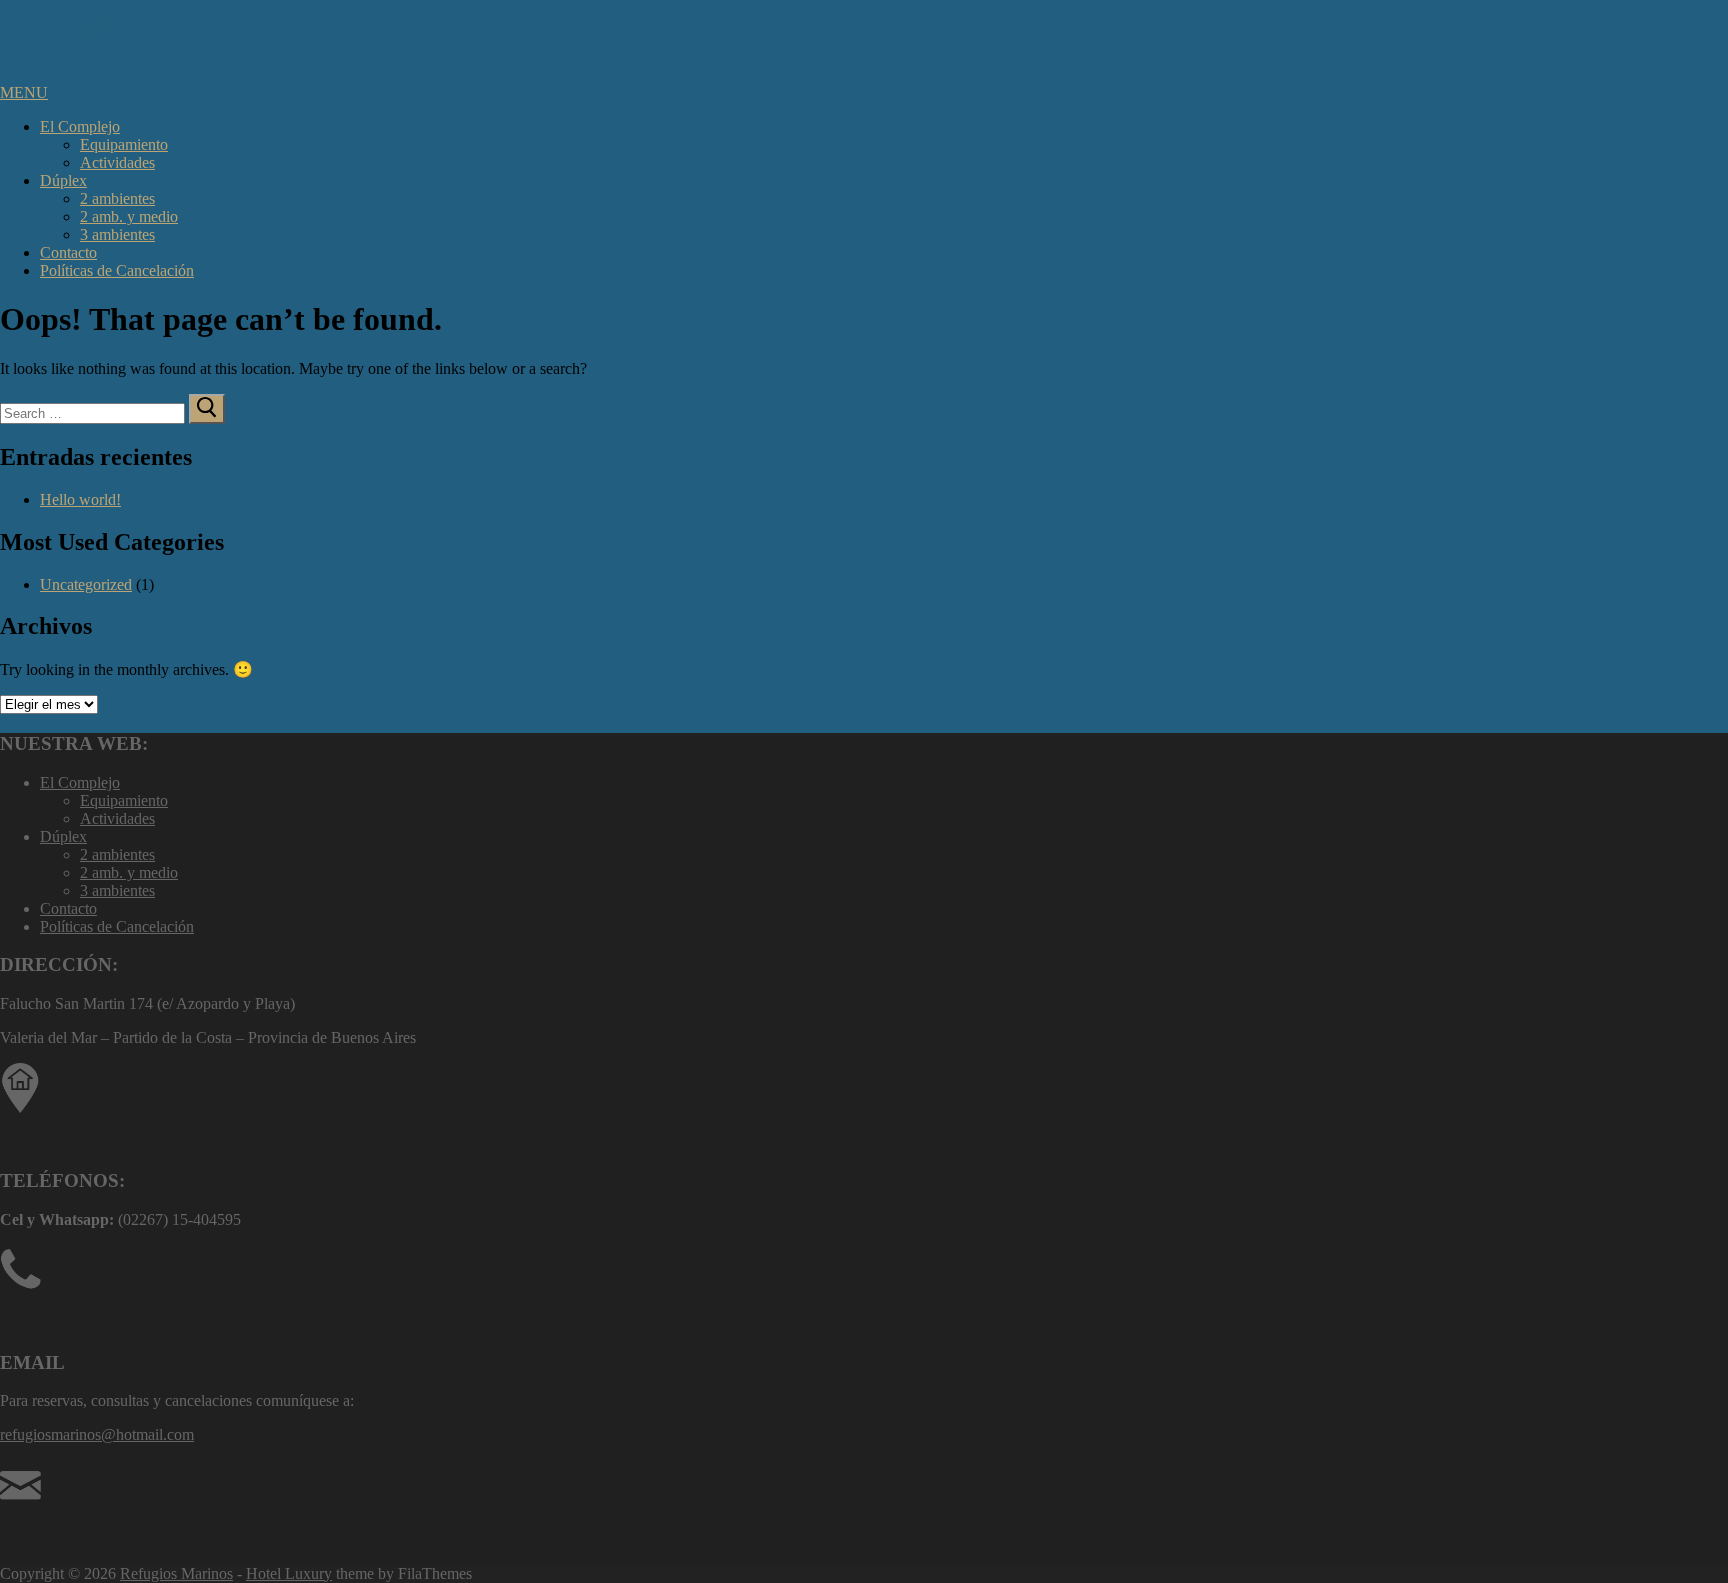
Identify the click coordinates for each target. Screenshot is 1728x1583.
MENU (24, 92)
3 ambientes (117, 234)
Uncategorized (86, 584)
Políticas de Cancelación (117, 270)
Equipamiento (124, 144)
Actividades (117, 162)
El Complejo (80, 126)
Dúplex (63, 180)
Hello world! (80, 499)
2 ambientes (117, 198)
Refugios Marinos (176, 1573)
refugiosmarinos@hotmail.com (97, 1434)
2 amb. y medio (129, 216)
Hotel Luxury (289, 1573)
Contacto (68, 252)
